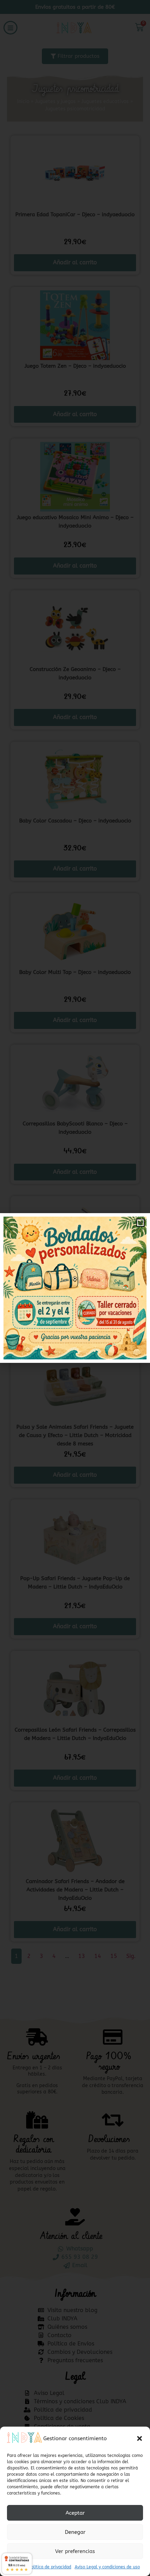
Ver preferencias (75, 2551)
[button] (140, 2438)
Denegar (75, 2532)
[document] (75, 1288)
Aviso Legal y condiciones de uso (107, 2567)
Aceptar (75, 2513)
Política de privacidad (50, 2567)
